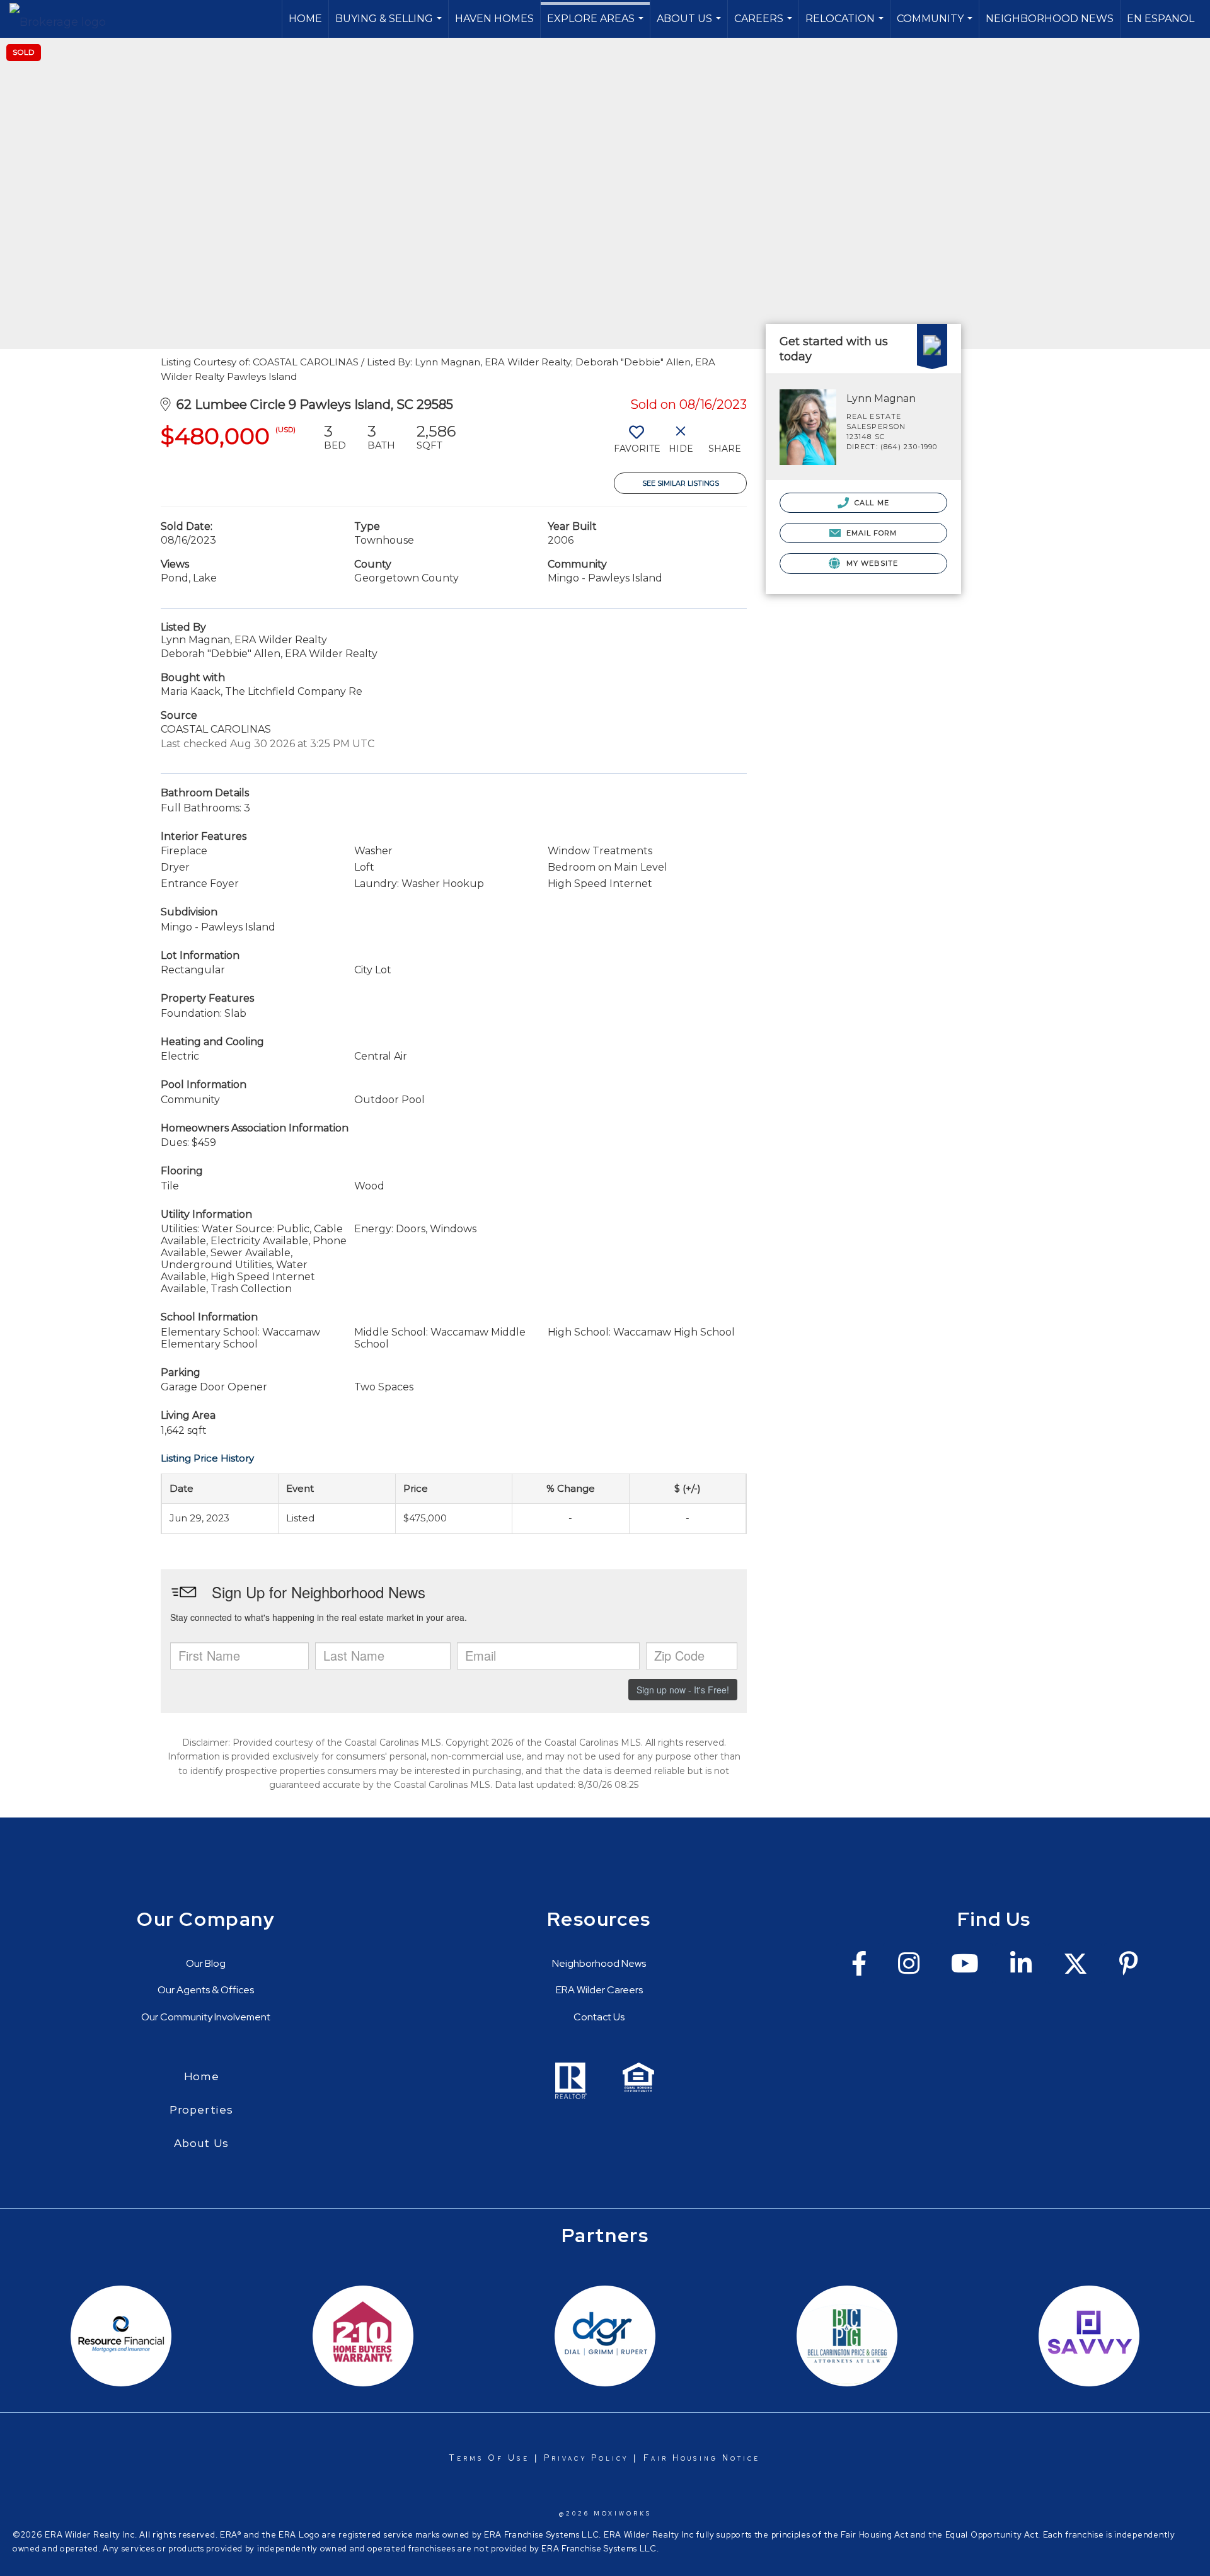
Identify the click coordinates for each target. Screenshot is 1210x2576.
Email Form (870, 533)
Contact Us (599, 2017)
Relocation (846, 25)
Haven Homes (494, 19)
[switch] (636, 444)
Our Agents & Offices (206, 1990)
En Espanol (1161, 19)
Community (936, 25)
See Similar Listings (681, 483)
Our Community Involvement (206, 2017)
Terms (466, 2458)
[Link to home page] (64, 19)
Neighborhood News (1050, 19)
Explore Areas (597, 25)
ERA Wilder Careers (599, 1990)
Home (305, 19)
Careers (765, 25)
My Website (871, 563)
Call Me (871, 503)
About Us (690, 25)
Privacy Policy (586, 2458)
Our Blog (206, 1963)
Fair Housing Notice (702, 2458)
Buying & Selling (390, 25)
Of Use (506, 2458)
